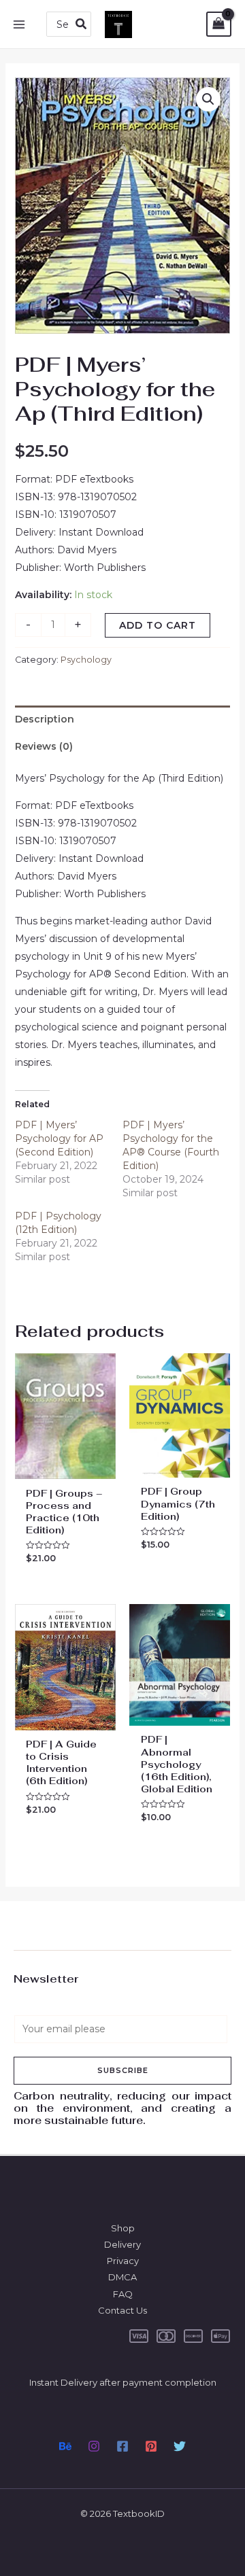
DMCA (122, 2277)
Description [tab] (45, 719)
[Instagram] (94, 2446)
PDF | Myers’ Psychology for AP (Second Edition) (59, 1138)
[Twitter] (180, 2446)
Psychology (86, 660)
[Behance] (65, 2446)
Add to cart (158, 625)
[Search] (82, 24)
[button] (208, 99)
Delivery (122, 2244)
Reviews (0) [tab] (44, 746)
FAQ (123, 2294)
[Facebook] (122, 2446)
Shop (123, 2228)
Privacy (123, 2261)
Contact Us (122, 2310)
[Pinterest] (151, 2446)
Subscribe (123, 2070)
